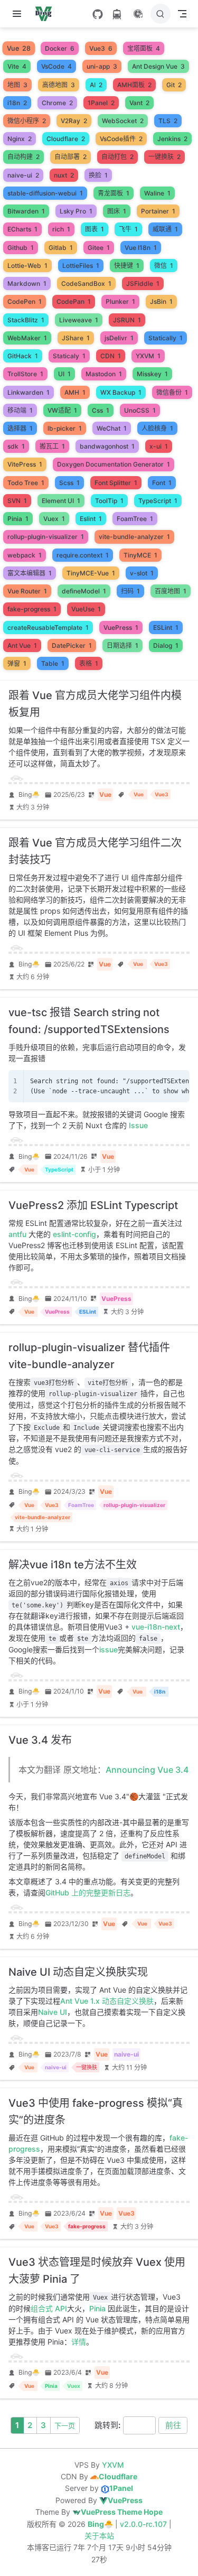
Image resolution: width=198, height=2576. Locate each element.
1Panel (101, 103)
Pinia (18, 519)
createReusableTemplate (48, 627)
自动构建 (23, 157)
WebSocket (123, 121)
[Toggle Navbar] (182, 14)
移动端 (20, 410)
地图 (17, 85)
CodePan (74, 301)
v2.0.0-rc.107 (144, 2524)
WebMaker (27, 338)
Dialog (166, 645)
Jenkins (172, 139)
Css (101, 410)
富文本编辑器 (30, 573)
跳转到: (107, 2425)
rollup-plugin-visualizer (46, 537)
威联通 (165, 229)
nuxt (64, 175)
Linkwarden (29, 392)
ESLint (166, 627)
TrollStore (25, 374)
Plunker (120, 301)
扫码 (130, 591)
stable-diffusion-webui (45, 193)
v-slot (142, 573)
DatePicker (72, 645)
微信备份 (172, 392)
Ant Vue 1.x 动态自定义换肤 (107, 2001)
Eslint (91, 519)
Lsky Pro (76, 211)
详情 (79, 2342)
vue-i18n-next (156, 1627)
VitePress (25, 464)
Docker (60, 48)
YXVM (148, 356)
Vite (17, 66)
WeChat (112, 428)
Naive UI (53, 2012)
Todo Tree (26, 483)
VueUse (86, 609)
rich (61, 229)
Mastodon (104, 374)
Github (21, 248)
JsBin (161, 301)
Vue (19, 49)
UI (64, 374)
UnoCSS (140, 410)
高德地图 (59, 85)
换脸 (98, 175)
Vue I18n (141, 248)
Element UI (61, 501)
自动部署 (70, 157)
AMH (75, 392)
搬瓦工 (52, 446)
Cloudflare (66, 139)
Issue (138, 1125)
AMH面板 (134, 85)
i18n (17, 103)
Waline (157, 193)
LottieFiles (81, 266)
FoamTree (135, 519)
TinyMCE (140, 555)
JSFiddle (143, 283)
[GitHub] (98, 14)
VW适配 (62, 410)
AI (96, 85)
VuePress (121, 627)
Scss (69, 483)
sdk (16, 446)
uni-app (102, 66)
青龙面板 (114, 193)
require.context (83, 555)
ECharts (22, 229)
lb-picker (65, 428)
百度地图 (171, 591)
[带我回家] (47, 14)
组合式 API (49, 2308)
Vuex (54, 519)
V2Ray (74, 121)
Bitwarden (26, 211)
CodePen (25, 301)
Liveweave (79, 320)
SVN (17, 501)
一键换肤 (164, 157)
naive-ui (23, 175)
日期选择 (122, 645)
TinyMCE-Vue (91, 573)
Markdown (27, 283)
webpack (25, 555)
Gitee (99, 248)
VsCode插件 (121, 139)
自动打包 (117, 157)
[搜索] (161, 14)
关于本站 (99, 2536)
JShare (76, 338)
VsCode (56, 66)
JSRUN (127, 320)
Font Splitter (116, 483)
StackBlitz (26, 320)
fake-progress (32, 609)
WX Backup (121, 392)
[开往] (117, 14)
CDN (111, 356)
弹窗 (17, 663)
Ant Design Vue (158, 66)
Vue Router (27, 591)
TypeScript (158, 501)
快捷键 (127, 266)
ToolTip (109, 501)
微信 (164, 266)
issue (109, 1649)
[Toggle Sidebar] (19, 14)
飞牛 (128, 229)
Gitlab (61, 248)
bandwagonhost (107, 446)
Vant (139, 103)
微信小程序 (27, 121)
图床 (117, 211)
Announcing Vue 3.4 (147, 1770)
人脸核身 (157, 428)
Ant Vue (22, 645)
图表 (95, 229)
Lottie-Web (27, 266)
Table (53, 663)
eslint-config (74, 1234)
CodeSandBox (86, 283)
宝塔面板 (144, 48)
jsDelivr (119, 338)
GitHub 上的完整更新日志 (88, 1893)
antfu (17, 1234)
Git (174, 85)
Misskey (152, 374)
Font (162, 483)
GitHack (23, 356)
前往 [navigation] (173, 2425)
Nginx (20, 139)
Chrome (57, 103)
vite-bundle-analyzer (134, 537)
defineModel (84, 591)
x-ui (159, 446)
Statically (166, 338)
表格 (89, 663)
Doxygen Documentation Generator (114, 464)
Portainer (158, 211)
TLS (168, 121)
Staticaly (69, 356)
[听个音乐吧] (138, 14)
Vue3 (101, 48)
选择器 (20, 428)
